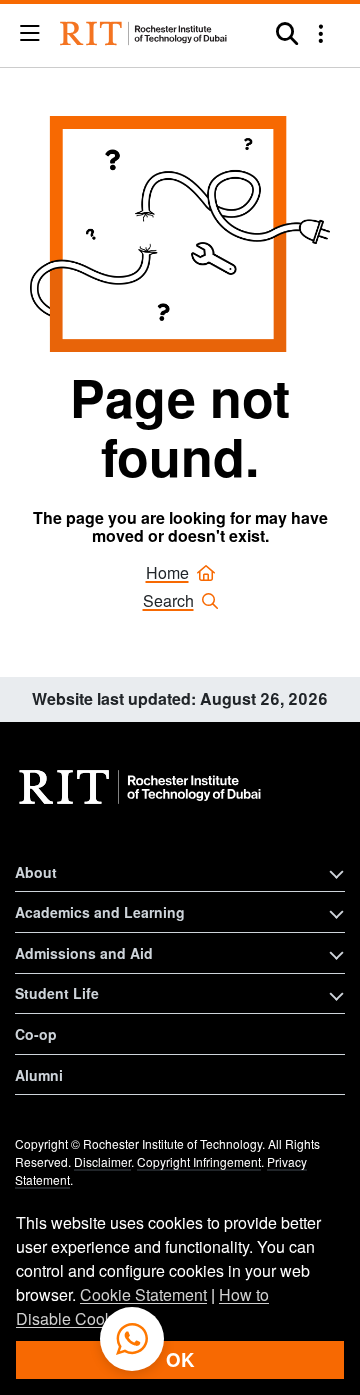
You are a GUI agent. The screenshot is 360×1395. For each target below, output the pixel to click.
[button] (30, 34)
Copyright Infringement (199, 1161)
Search (168, 600)
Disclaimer (102, 1161)
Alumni (39, 1075)
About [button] (36, 872)
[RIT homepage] (142, 787)
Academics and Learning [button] (100, 912)
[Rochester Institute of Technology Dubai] (145, 33)
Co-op (36, 1034)
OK (180, 1359)
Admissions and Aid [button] (84, 953)
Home (167, 572)
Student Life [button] (57, 993)
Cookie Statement (143, 1294)
